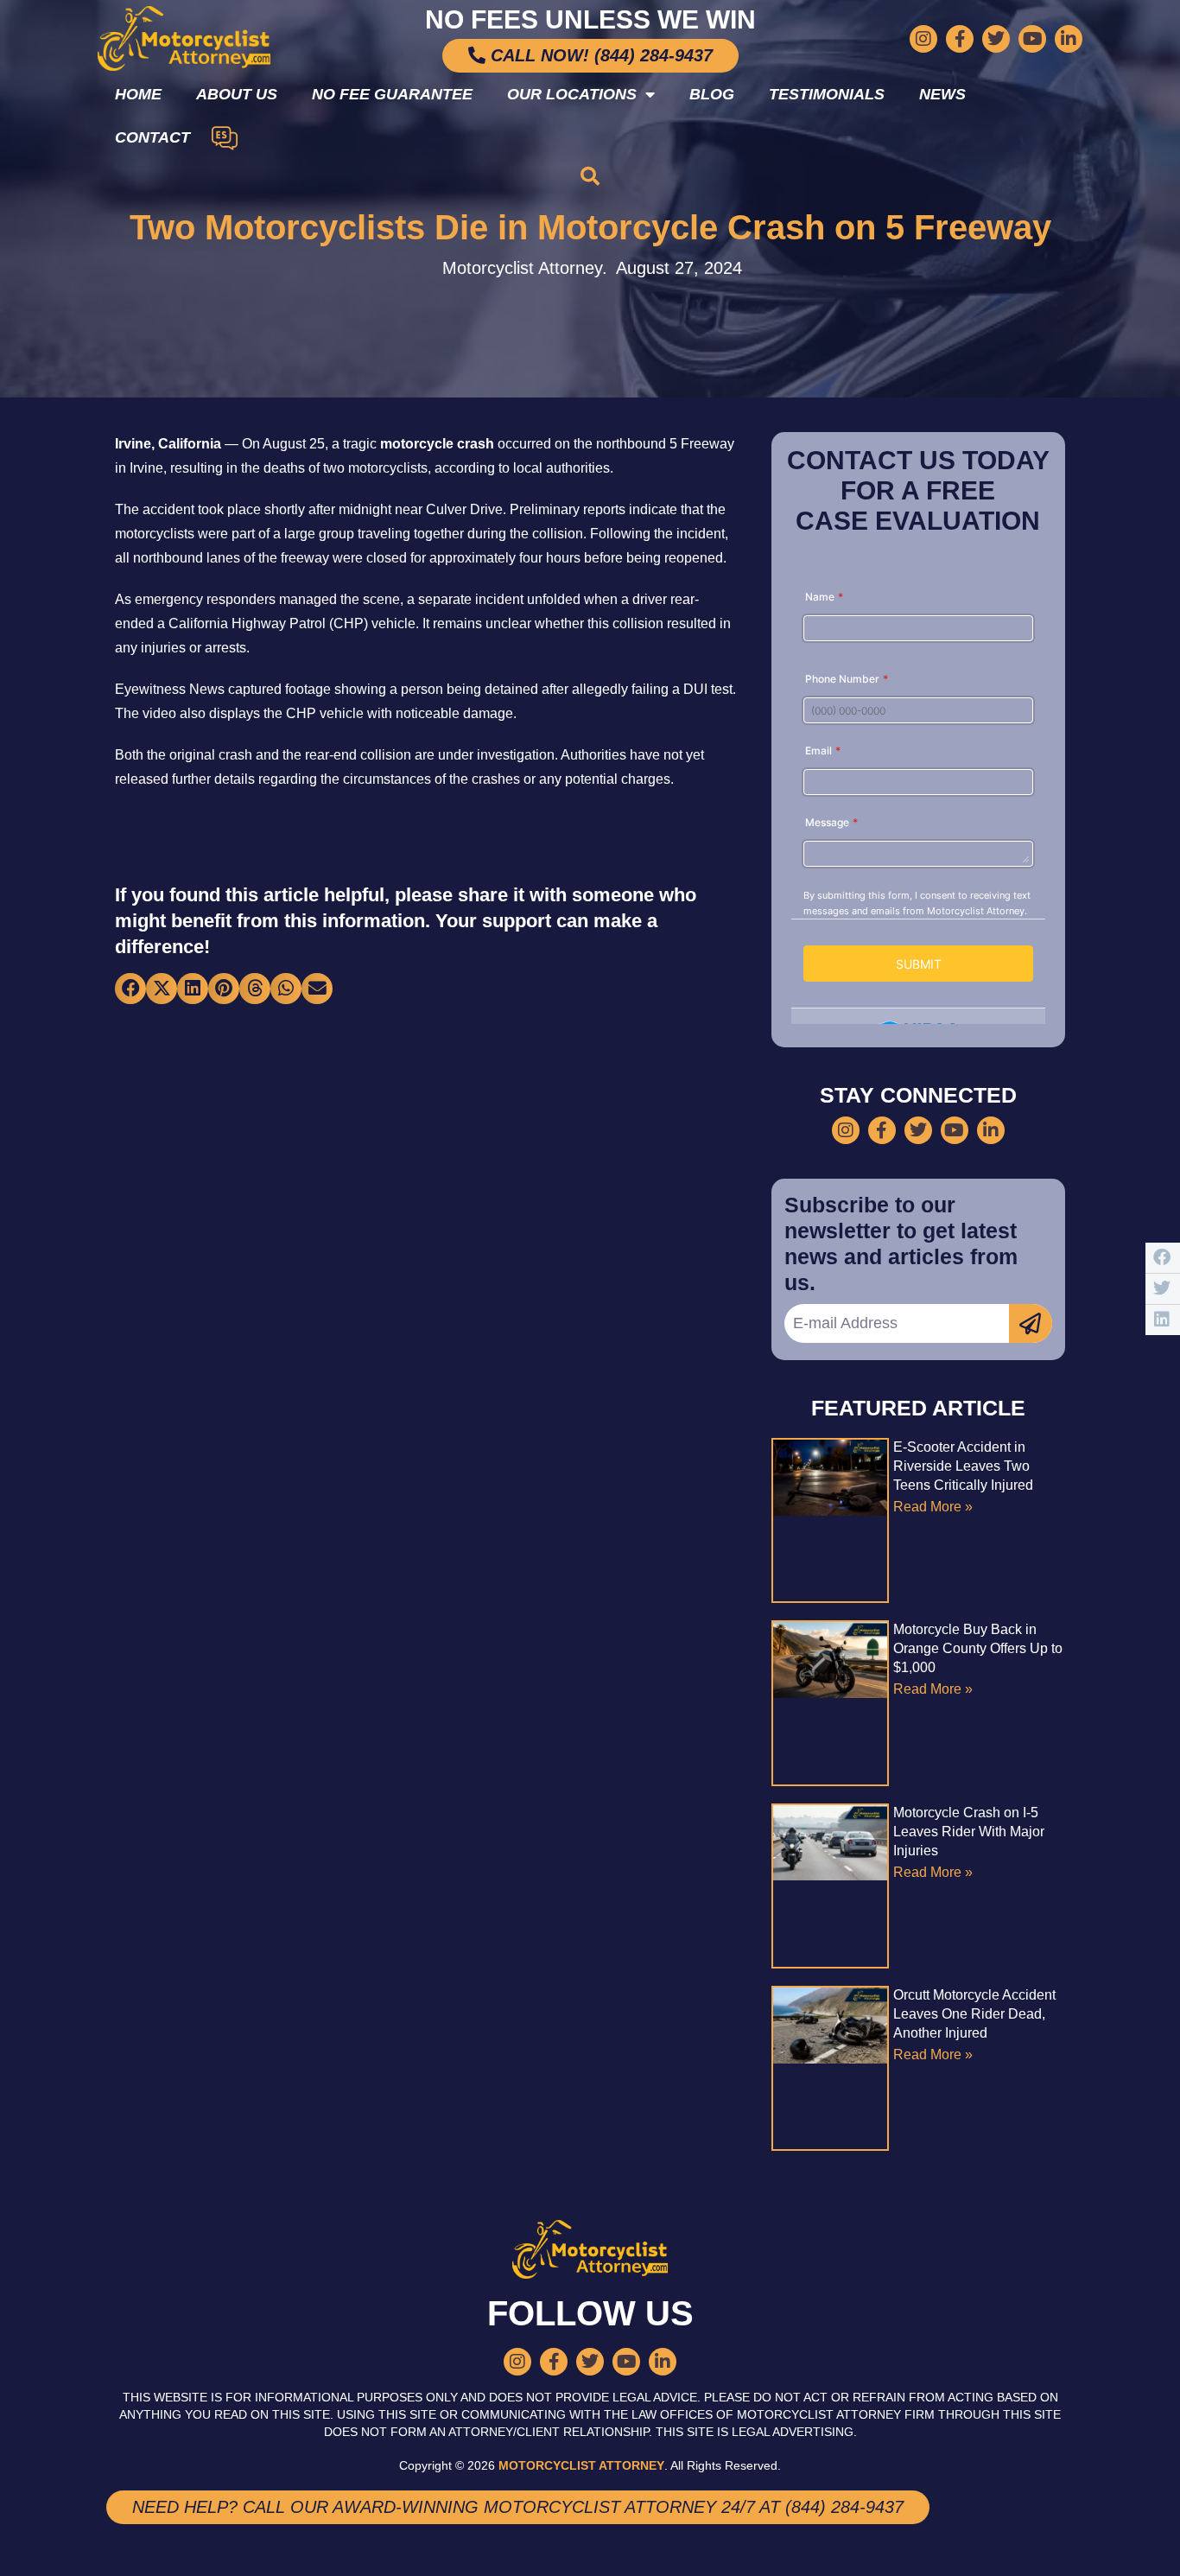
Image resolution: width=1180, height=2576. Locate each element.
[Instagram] (923, 39)
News (942, 94)
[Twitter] (996, 39)
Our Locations (572, 94)
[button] (590, 176)
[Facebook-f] (960, 39)
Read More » (933, 1507)
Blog (712, 94)
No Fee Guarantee (392, 94)
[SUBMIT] (1031, 1323)
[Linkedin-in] (1069, 39)
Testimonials (827, 94)
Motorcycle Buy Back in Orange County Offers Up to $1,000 (978, 1648)
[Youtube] (1032, 39)
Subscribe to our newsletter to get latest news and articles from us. (901, 1243)
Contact (152, 137)
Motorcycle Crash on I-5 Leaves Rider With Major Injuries (969, 1832)
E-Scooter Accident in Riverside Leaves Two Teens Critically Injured (963, 1466)
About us (237, 94)
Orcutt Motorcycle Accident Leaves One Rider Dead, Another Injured (974, 2014)
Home (138, 94)
